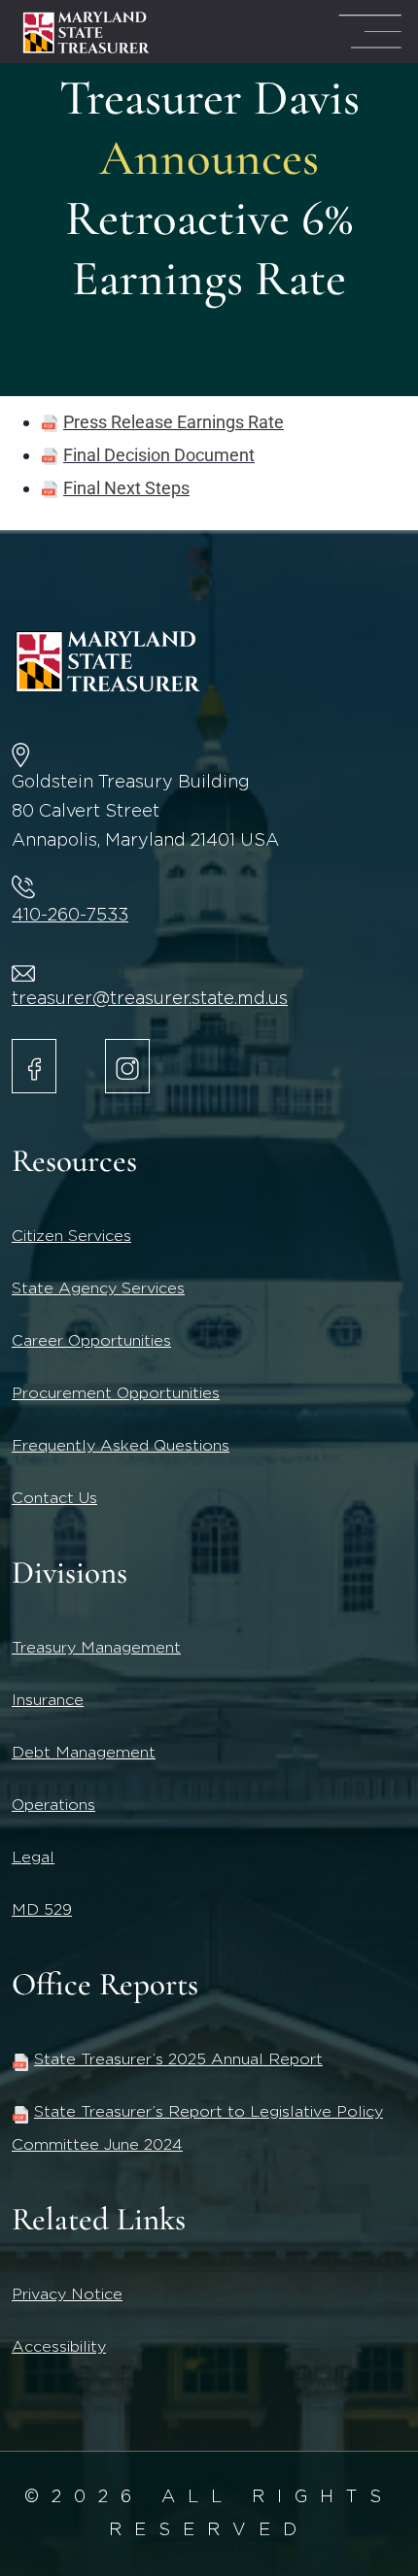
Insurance (48, 1700)
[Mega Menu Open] (370, 32)
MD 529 (42, 1910)
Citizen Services (71, 1236)
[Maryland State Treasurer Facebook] (34, 1066)
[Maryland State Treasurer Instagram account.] (127, 1066)
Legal (33, 1857)
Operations (53, 1805)
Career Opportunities (91, 1341)
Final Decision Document (159, 455)
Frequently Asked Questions (121, 1446)
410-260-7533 (70, 916)
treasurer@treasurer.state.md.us (150, 999)
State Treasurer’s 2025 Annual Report (178, 2059)
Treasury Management (96, 1648)
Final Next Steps (126, 488)
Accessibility (59, 2347)
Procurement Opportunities (116, 1393)
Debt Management (84, 1753)
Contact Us (54, 1498)
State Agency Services (98, 1288)
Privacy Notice (67, 2294)
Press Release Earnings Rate (174, 422)
